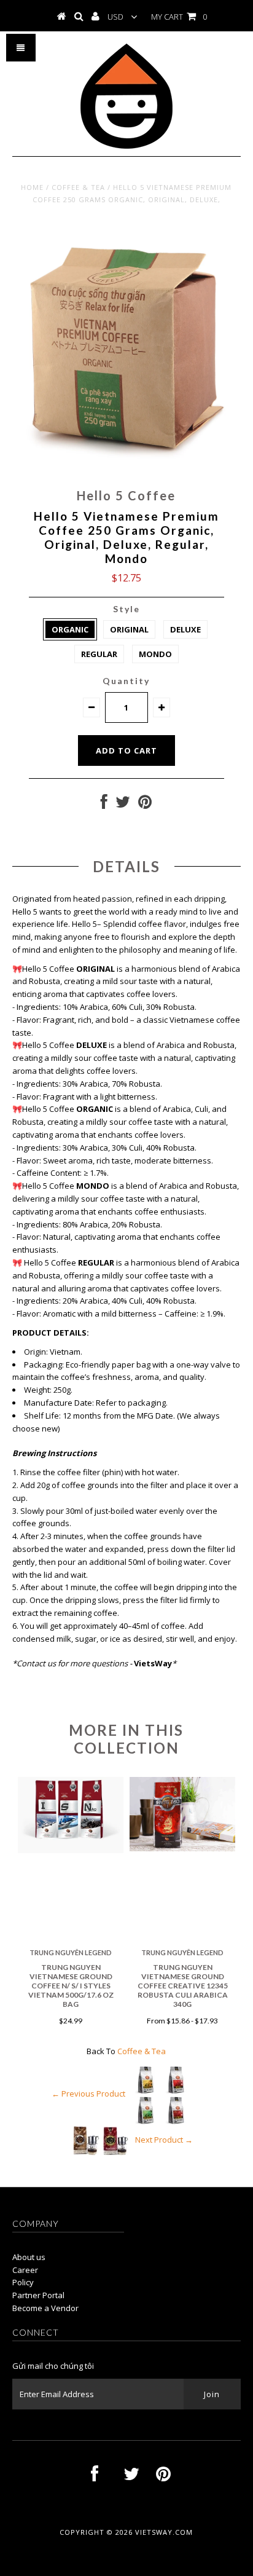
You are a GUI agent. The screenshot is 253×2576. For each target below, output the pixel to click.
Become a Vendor (45, 2308)
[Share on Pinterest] (145, 805)
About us (29, 2257)
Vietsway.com (164, 2532)
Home (32, 187)
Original (129, 629)
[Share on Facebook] (104, 805)
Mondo (155, 654)
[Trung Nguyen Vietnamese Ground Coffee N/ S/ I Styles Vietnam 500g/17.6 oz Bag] (71, 1850)
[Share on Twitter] (123, 805)
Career (25, 2270)
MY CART (179, 17)
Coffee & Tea (78, 187)
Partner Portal (38, 2295)
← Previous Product (88, 2093)
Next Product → (164, 2140)
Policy (23, 2282)
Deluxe (185, 629)
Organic (70, 629)
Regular (99, 654)
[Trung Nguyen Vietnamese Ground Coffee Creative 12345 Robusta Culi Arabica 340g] (182, 1848)
